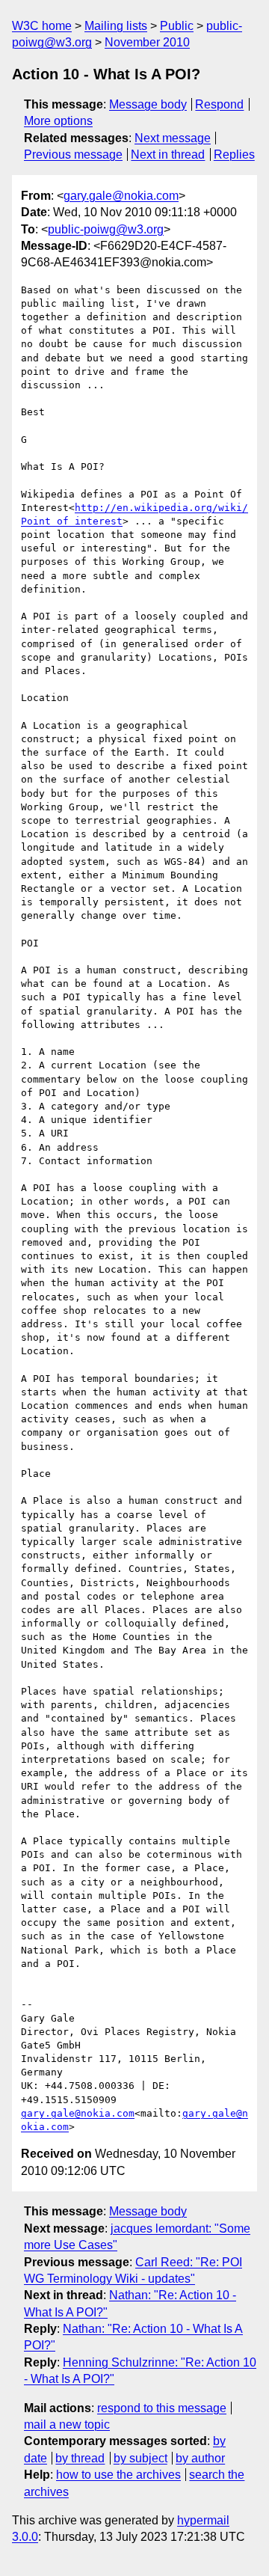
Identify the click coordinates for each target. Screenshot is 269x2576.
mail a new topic (67, 2424)
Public (177, 26)
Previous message (73, 155)
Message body (148, 104)
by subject (140, 2458)
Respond (219, 104)
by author (200, 2458)
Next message (173, 138)
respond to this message (162, 2408)
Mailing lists (116, 26)
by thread (80, 2458)
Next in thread (168, 155)
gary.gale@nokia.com (121, 196)
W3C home (42, 26)
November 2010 (147, 42)
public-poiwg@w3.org (106, 229)
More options (58, 121)
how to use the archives (118, 2475)
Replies (234, 155)
